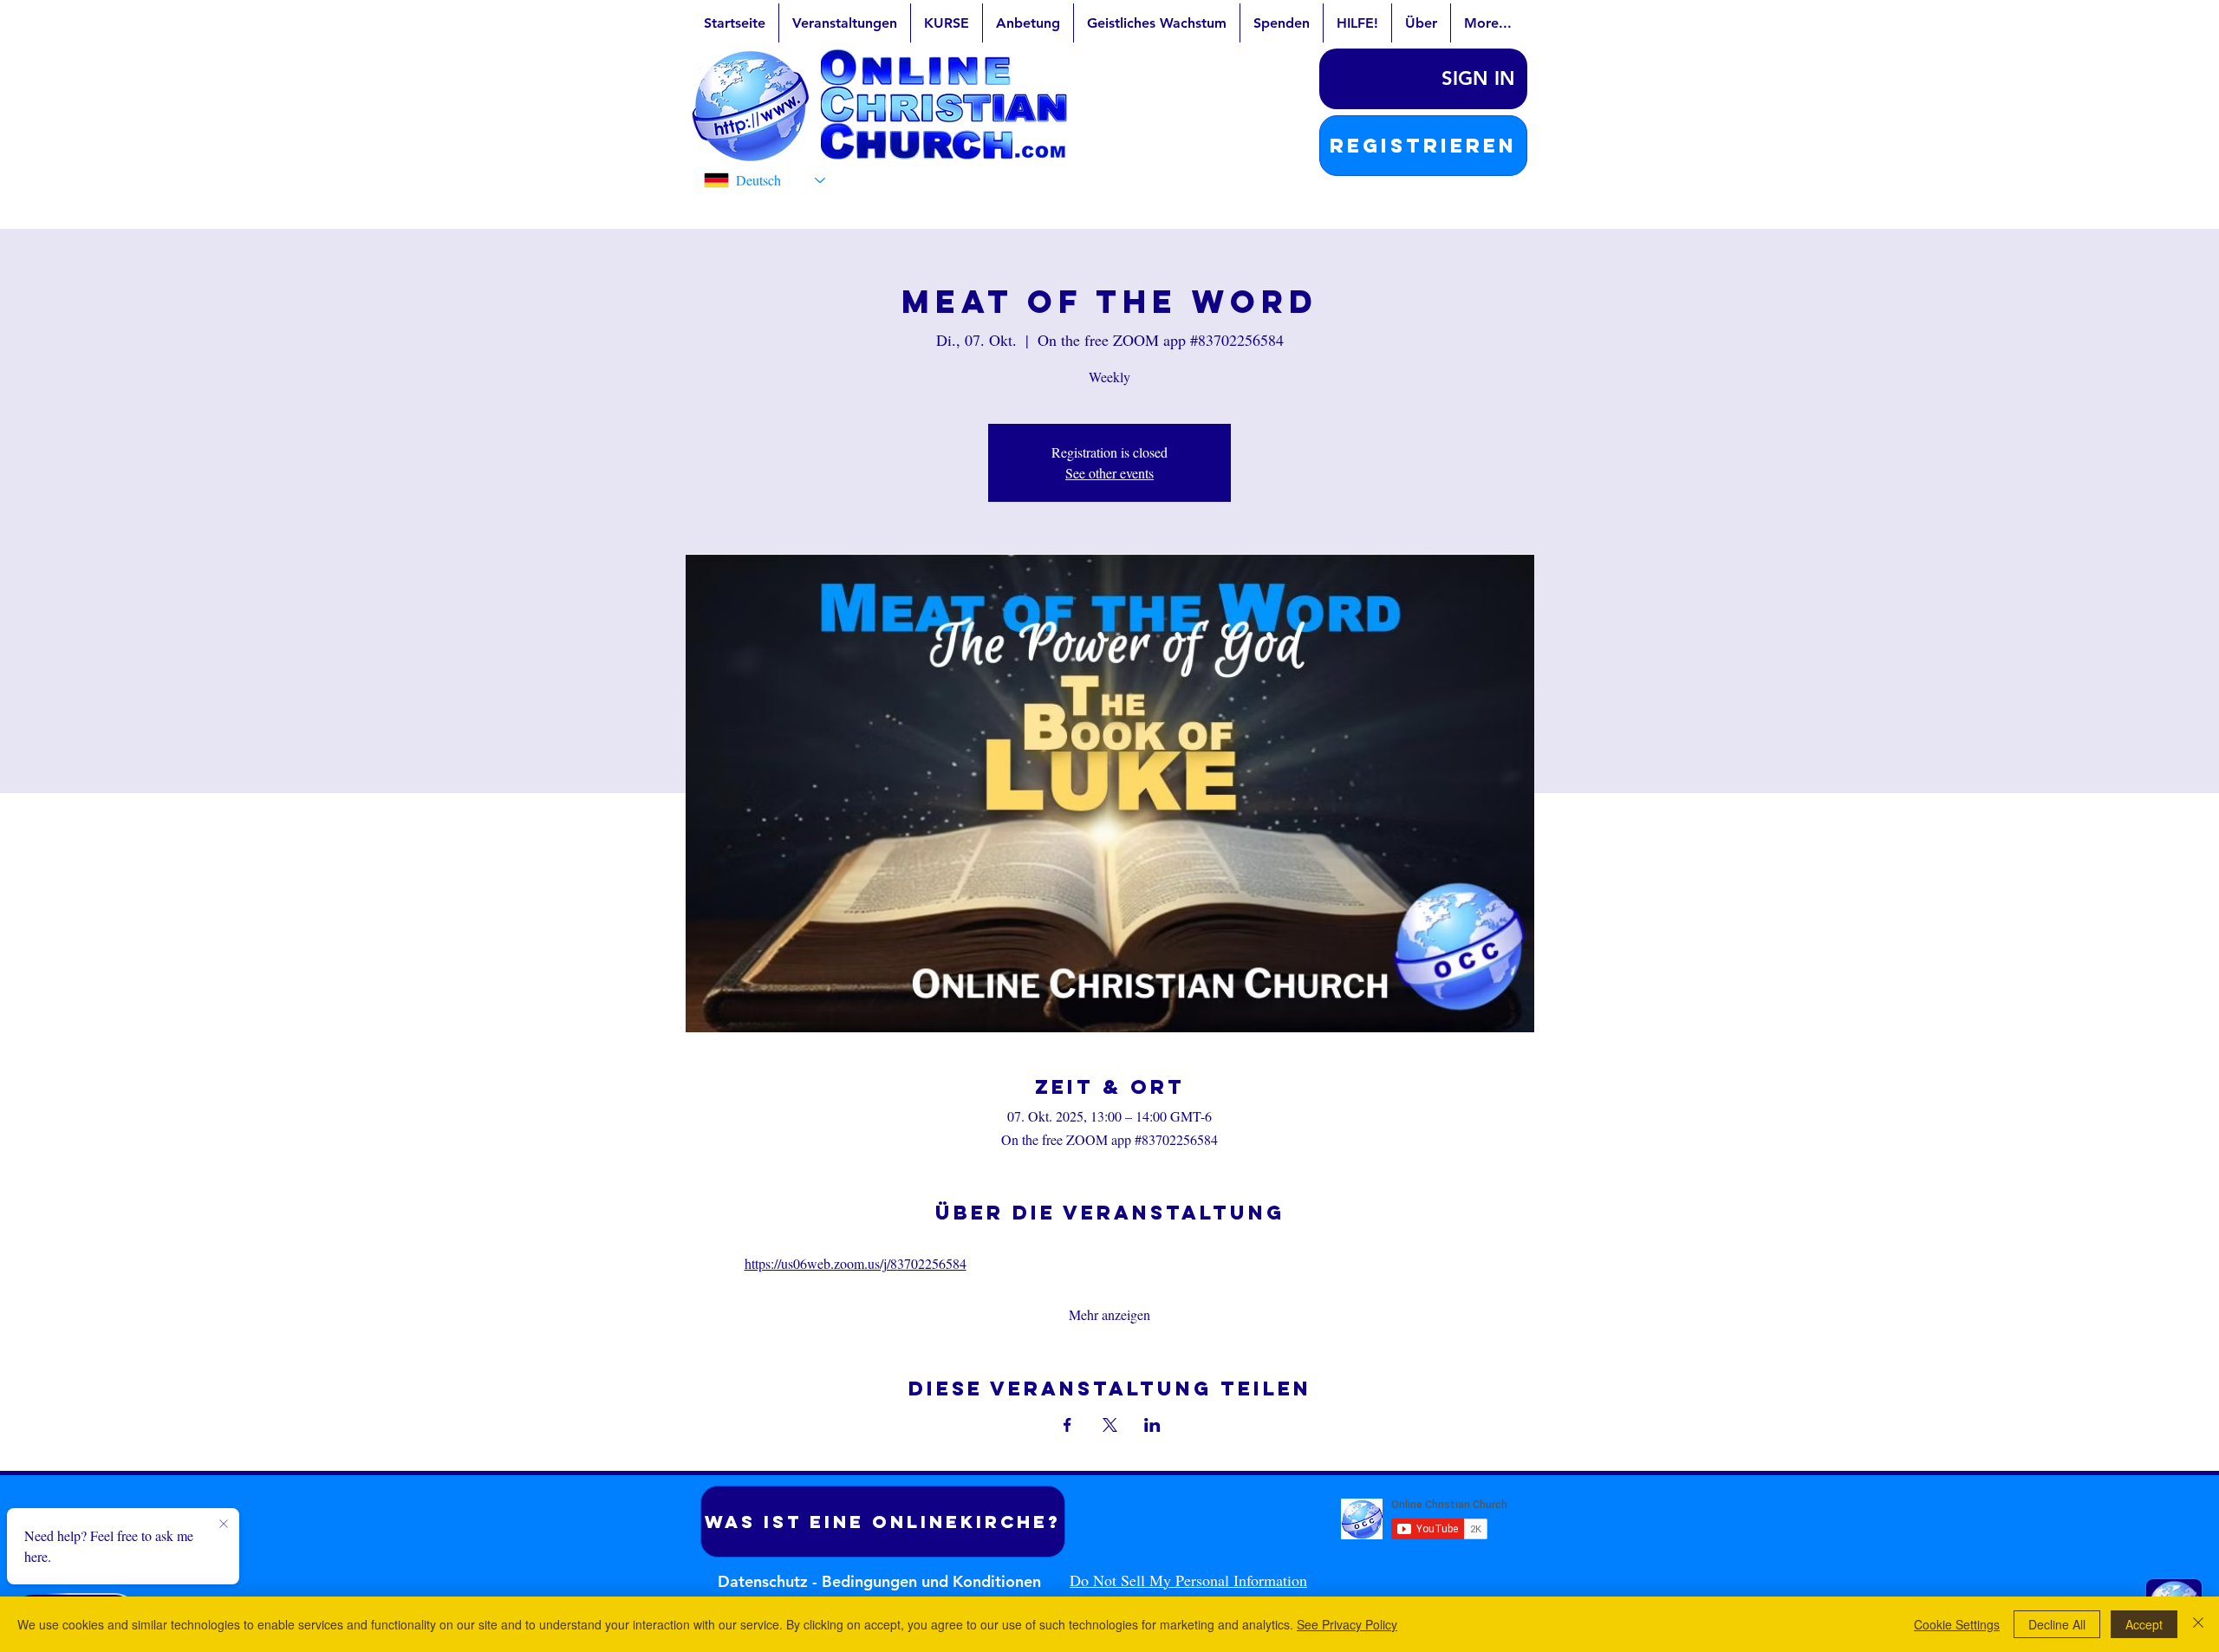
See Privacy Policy (1347, 1624)
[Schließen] (2198, 1624)
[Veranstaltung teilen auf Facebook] (1067, 1425)
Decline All (2057, 1624)
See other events (1109, 473)
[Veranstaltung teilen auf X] (1110, 1425)
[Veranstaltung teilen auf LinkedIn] (1152, 1425)
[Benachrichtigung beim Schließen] (224, 1525)
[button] (1423, 146)
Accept (2144, 1624)
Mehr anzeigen (1109, 1314)
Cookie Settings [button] (1957, 1624)
